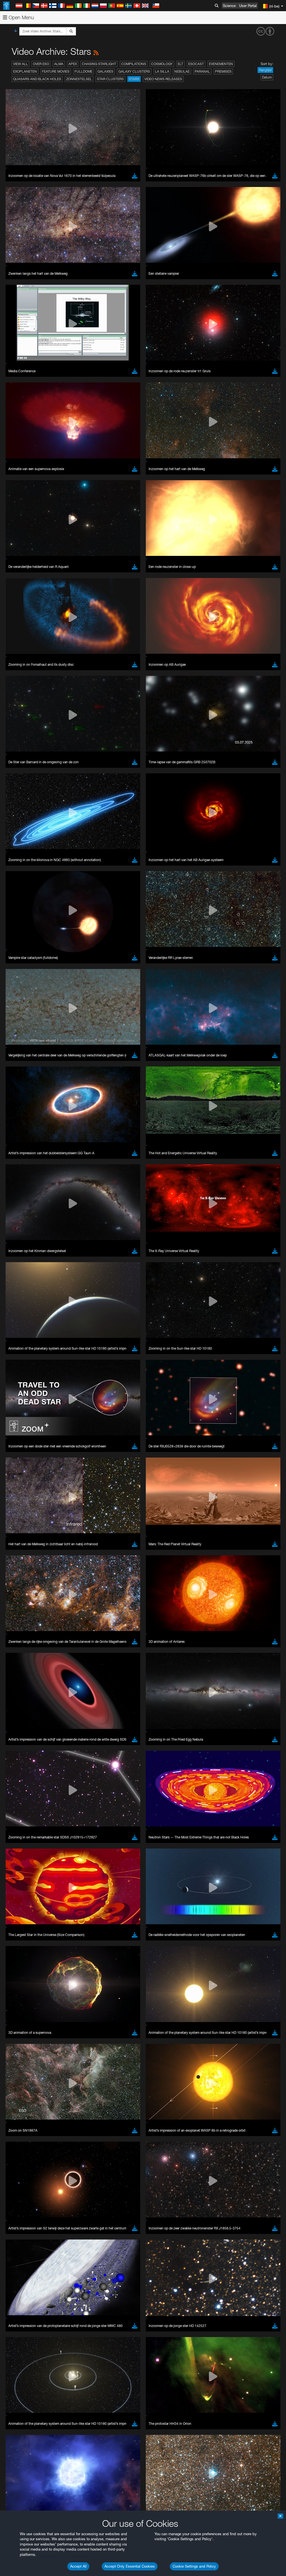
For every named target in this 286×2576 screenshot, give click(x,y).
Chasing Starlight (99, 64)
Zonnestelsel (79, 79)
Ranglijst (265, 70)
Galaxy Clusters (134, 71)
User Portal (248, 6)
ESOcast (196, 64)
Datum (267, 77)
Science (229, 6)
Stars (134, 79)
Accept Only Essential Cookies (130, 2566)
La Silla (162, 71)
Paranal (202, 71)
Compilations (134, 64)
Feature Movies (56, 71)
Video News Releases (163, 79)
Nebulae (182, 71)
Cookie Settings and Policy (194, 2566)
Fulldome (84, 71)
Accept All (78, 2566)
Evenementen (221, 64)
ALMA (59, 64)
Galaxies (105, 71)
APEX (73, 64)
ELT (180, 64)
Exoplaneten (25, 71)
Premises (223, 71)
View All (21, 64)
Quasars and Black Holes (37, 79)
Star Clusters (110, 79)
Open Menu (21, 17)
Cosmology (162, 64)
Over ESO (41, 64)
